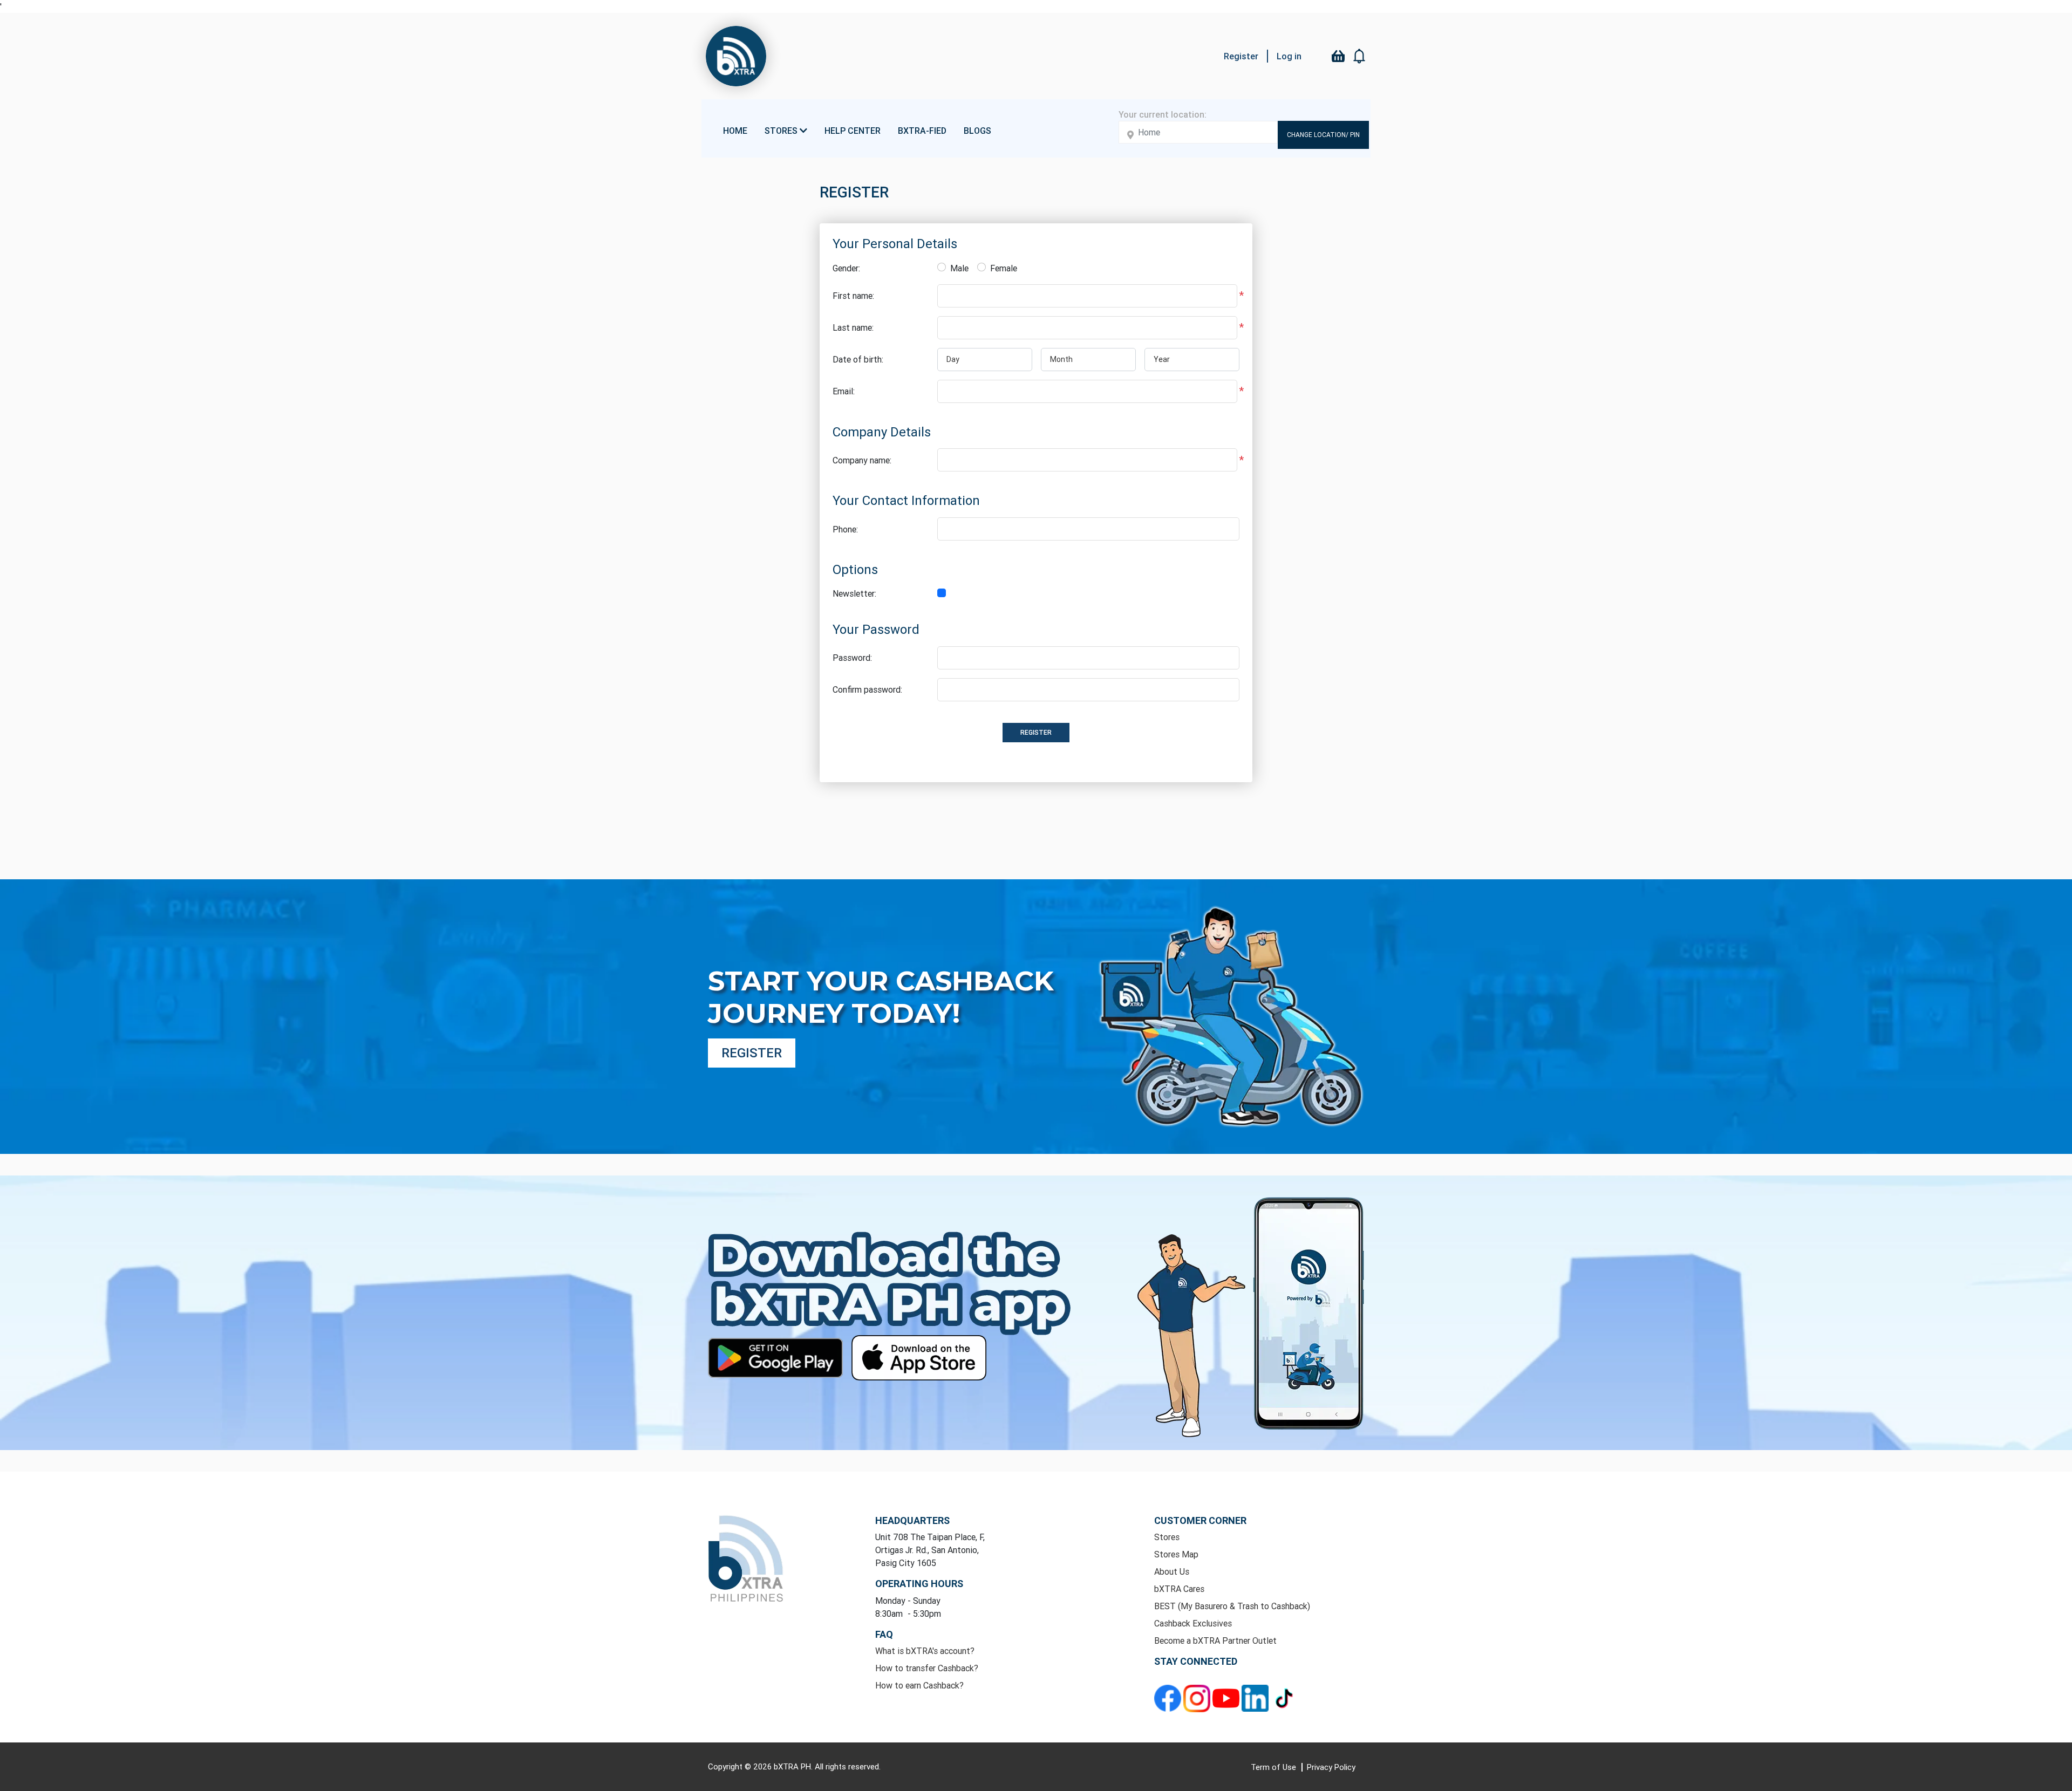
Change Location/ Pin (1323, 135)
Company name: (862, 460)
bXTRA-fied (922, 131)
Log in (1289, 56)
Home (735, 131)
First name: (853, 296)
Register (1241, 56)
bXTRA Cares (1179, 1589)
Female (1004, 268)
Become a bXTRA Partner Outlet (1215, 1640)
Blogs (977, 131)
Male (959, 268)
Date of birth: (858, 359)
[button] (1360, 56)
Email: (844, 391)
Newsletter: (854, 593)
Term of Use (1274, 1767)
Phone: (845, 529)
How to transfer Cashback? (927, 1668)
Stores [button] (782, 131)
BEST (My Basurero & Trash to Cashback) (1232, 1606)
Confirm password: (867, 689)
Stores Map (1176, 1554)
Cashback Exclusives (1193, 1623)
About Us (1172, 1571)
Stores (1167, 1537)
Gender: (846, 268)
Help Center (853, 131)
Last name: (853, 327)
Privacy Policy (1331, 1767)
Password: (852, 658)
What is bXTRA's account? (925, 1651)
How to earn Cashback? (919, 1685)
